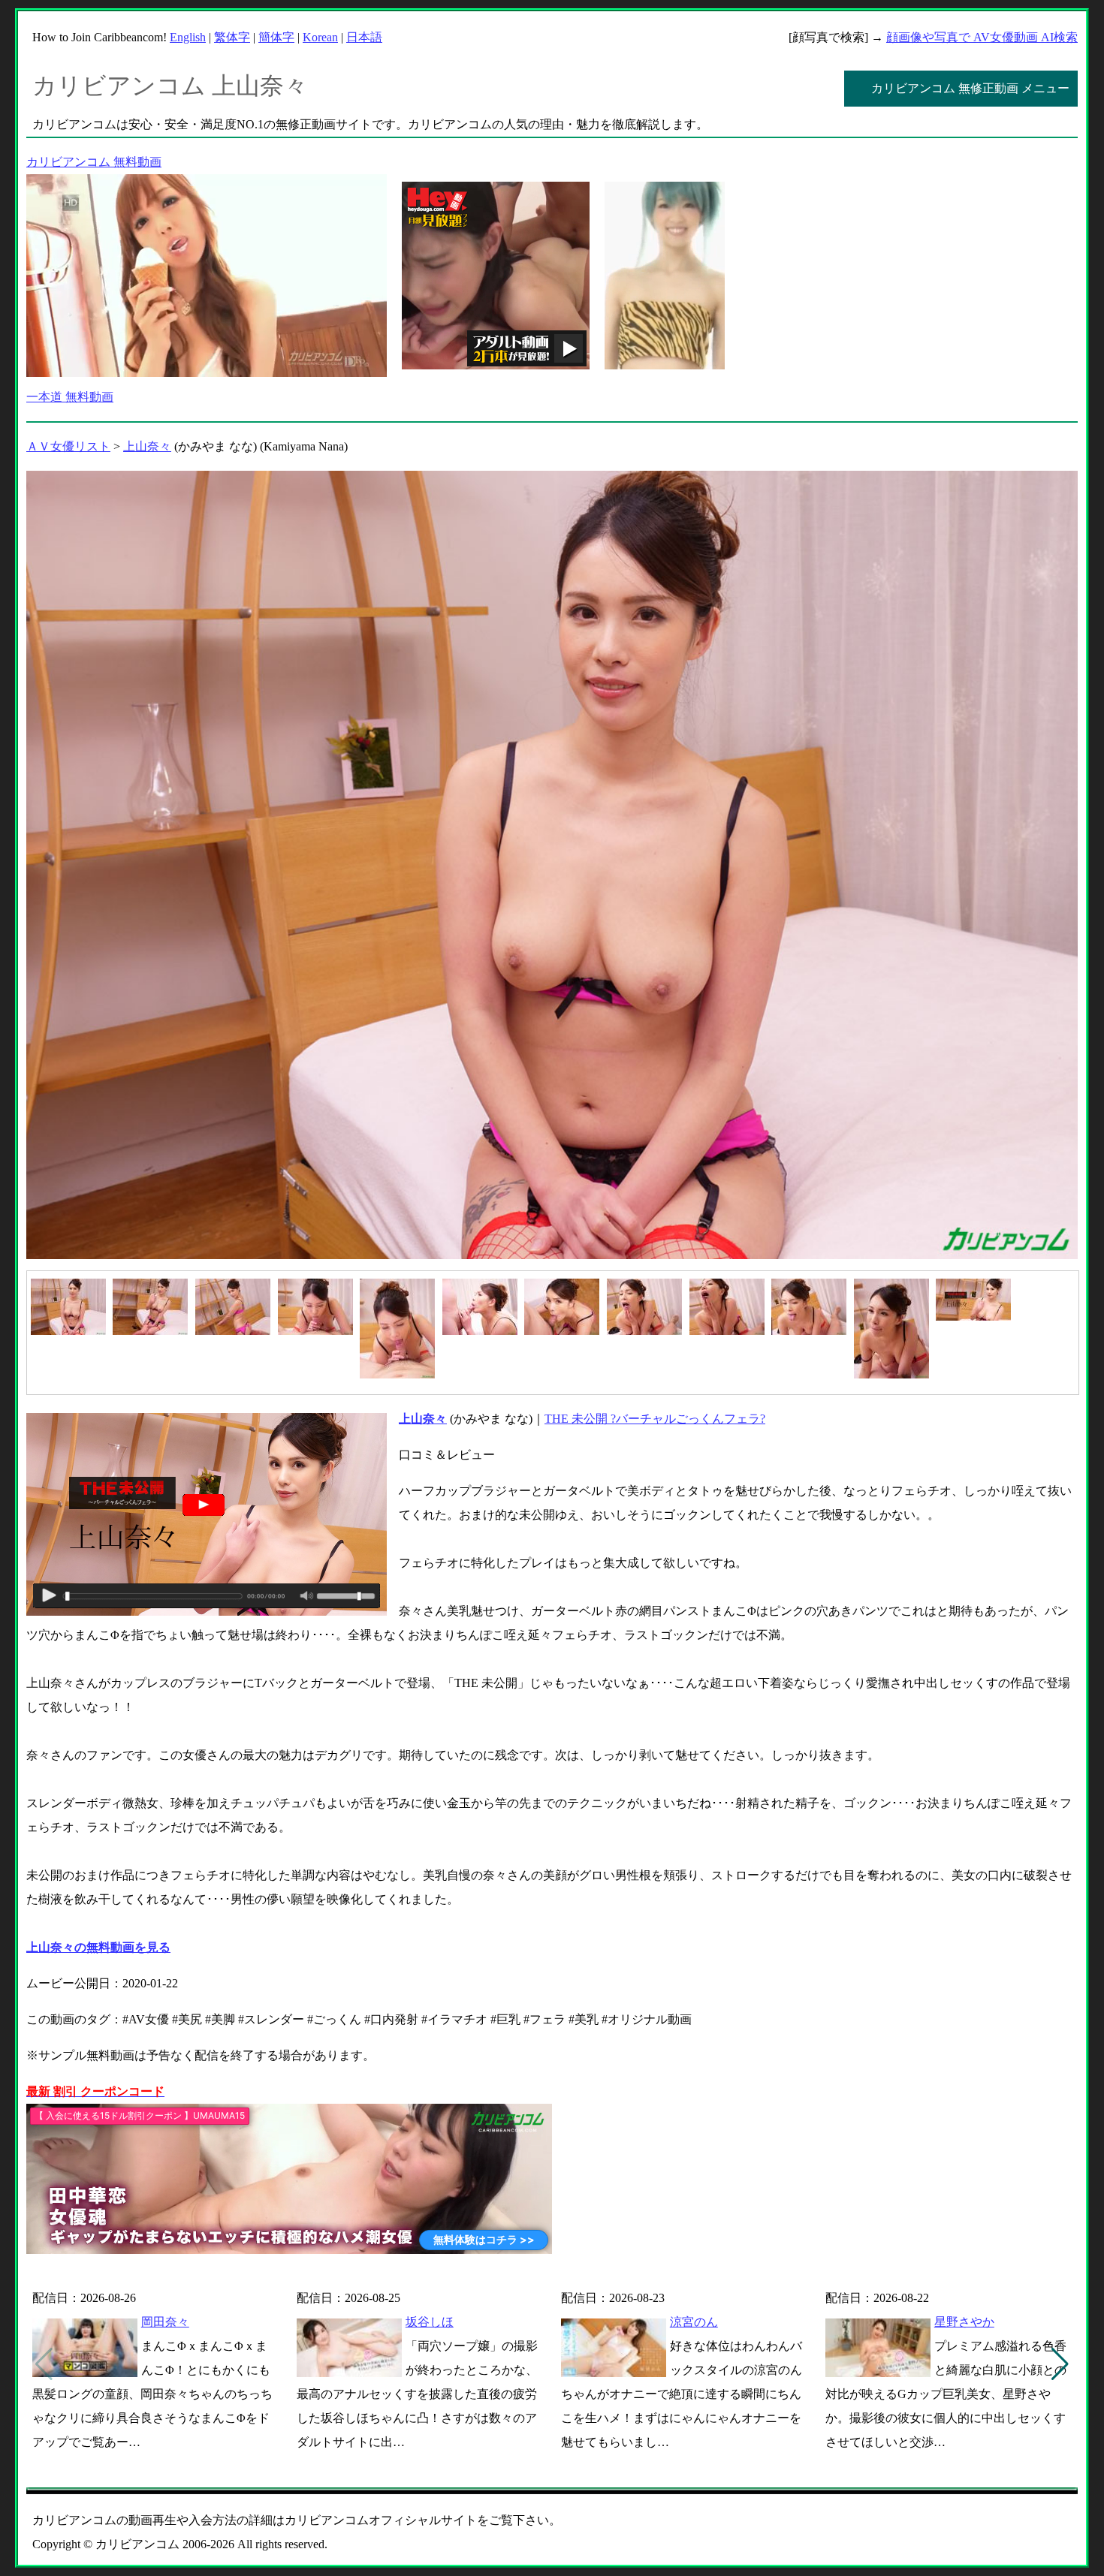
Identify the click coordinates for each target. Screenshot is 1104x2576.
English (188, 37)
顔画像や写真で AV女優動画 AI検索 (982, 37)
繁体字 (232, 37)
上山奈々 (147, 446)
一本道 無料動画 (70, 397)
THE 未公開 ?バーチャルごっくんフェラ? (655, 1419)
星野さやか (964, 2322)
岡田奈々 (165, 2322)
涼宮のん (694, 2322)
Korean (320, 37)
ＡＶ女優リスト (68, 446)
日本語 (364, 37)
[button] (1060, 2364)
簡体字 (276, 37)
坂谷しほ (430, 2322)
